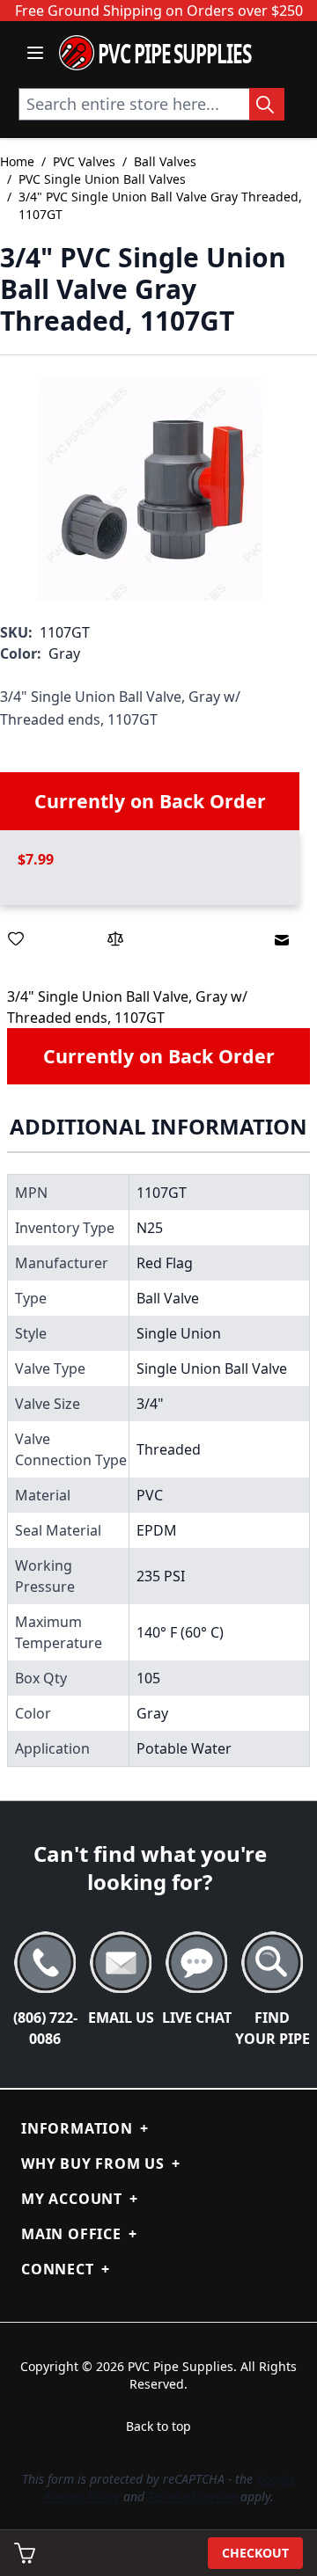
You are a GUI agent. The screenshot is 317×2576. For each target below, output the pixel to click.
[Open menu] (35, 53)
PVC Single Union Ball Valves (102, 179)
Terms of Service (192, 2496)
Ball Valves (165, 161)
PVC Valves (84, 161)
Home (17, 161)
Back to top (158, 2426)
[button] (150, 489)
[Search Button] (267, 104)
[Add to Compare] (115, 938)
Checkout (255, 2553)
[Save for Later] (16, 938)
